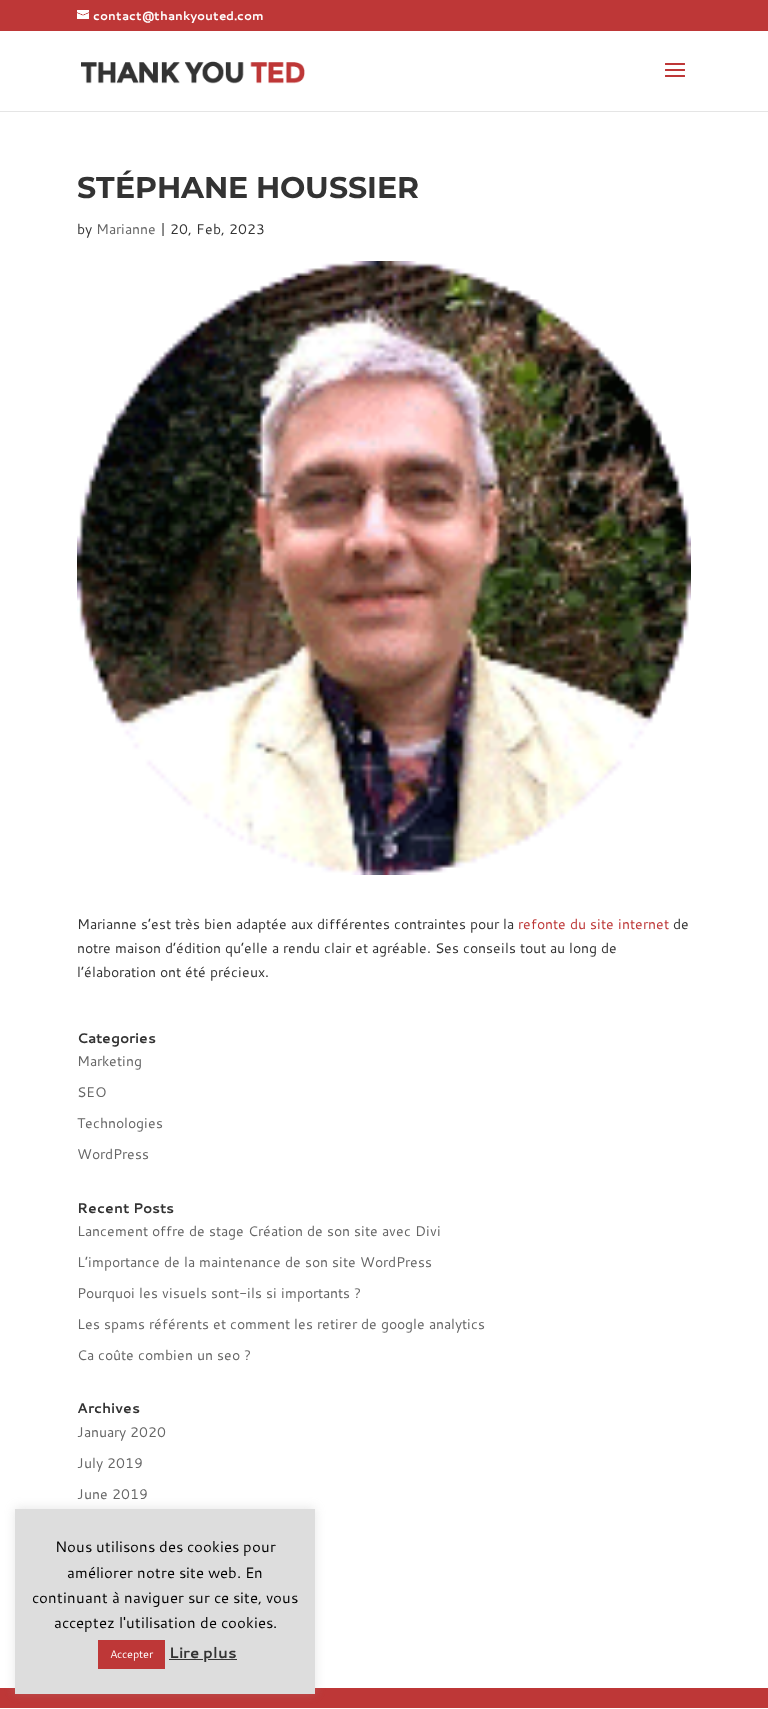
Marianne (126, 229)
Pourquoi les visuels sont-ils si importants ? (219, 1293)
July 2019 (110, 1463)
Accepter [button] (131, 1654)
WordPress (113, 1154)
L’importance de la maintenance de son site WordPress (254, 1262)
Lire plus (203, 1652)
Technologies (120, 1123)
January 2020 (121, 1432)
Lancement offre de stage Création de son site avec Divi (259, 1231)
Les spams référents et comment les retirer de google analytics (281, 1324)
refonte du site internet (593, 924)
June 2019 (112, 1494)
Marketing (109, 1061)
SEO (92, 1092)
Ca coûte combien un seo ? (164, 1355)
